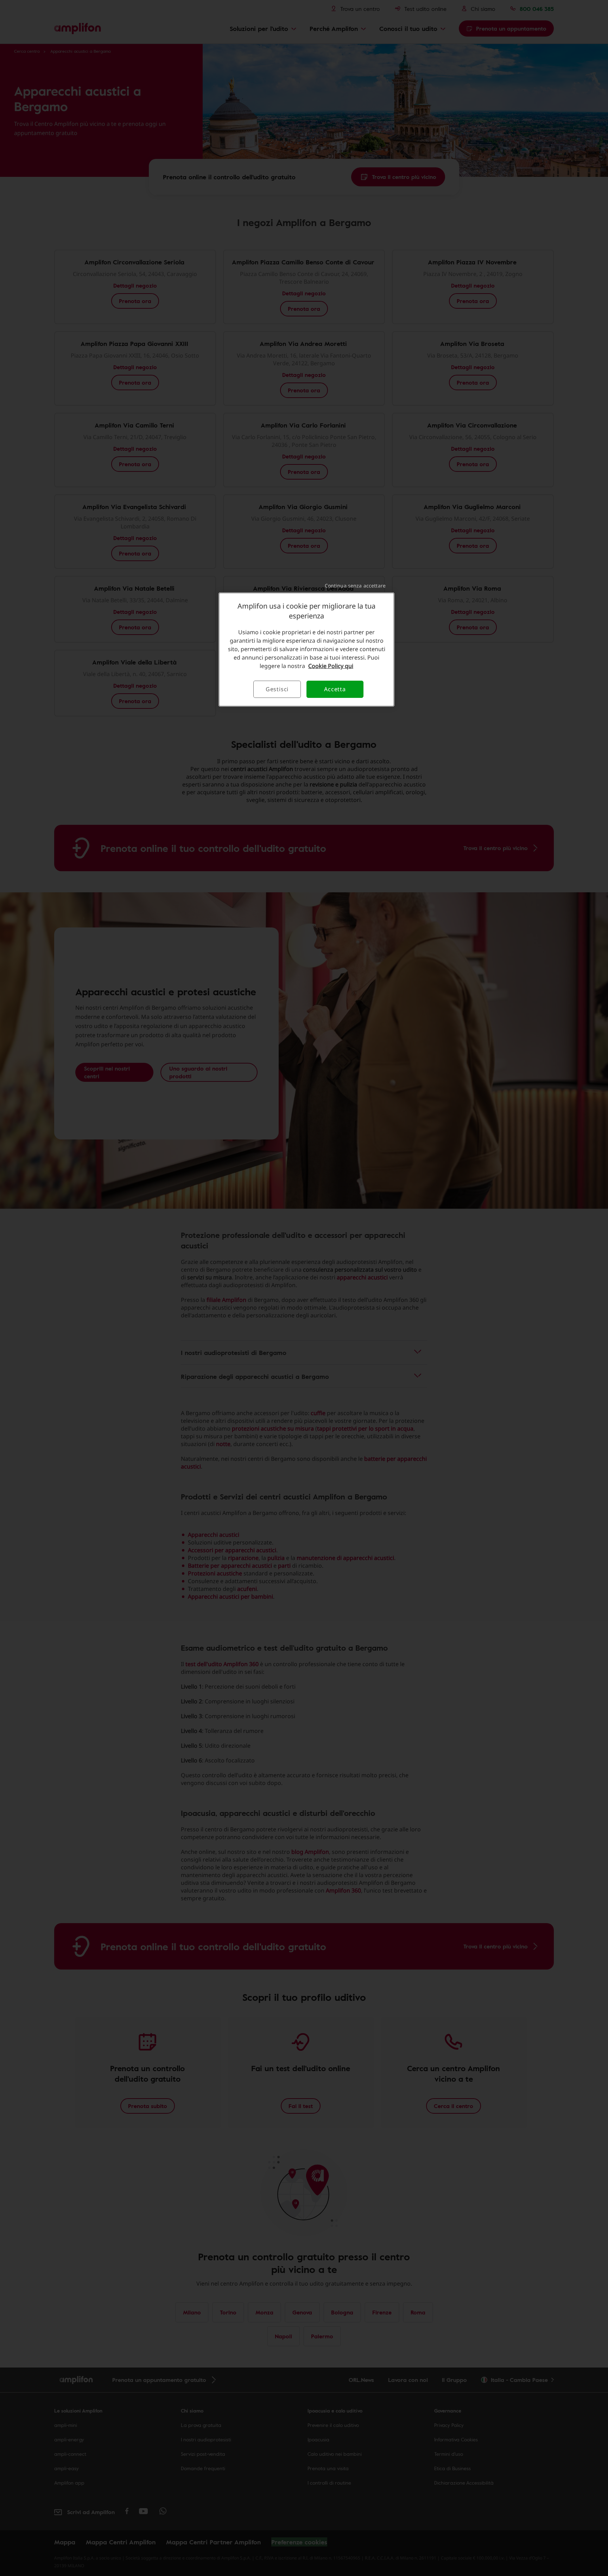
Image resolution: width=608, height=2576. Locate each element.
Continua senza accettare (355, 586)
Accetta (335, 689)
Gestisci (277, 689)
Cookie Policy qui (331, 666)
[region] (306, 649)
